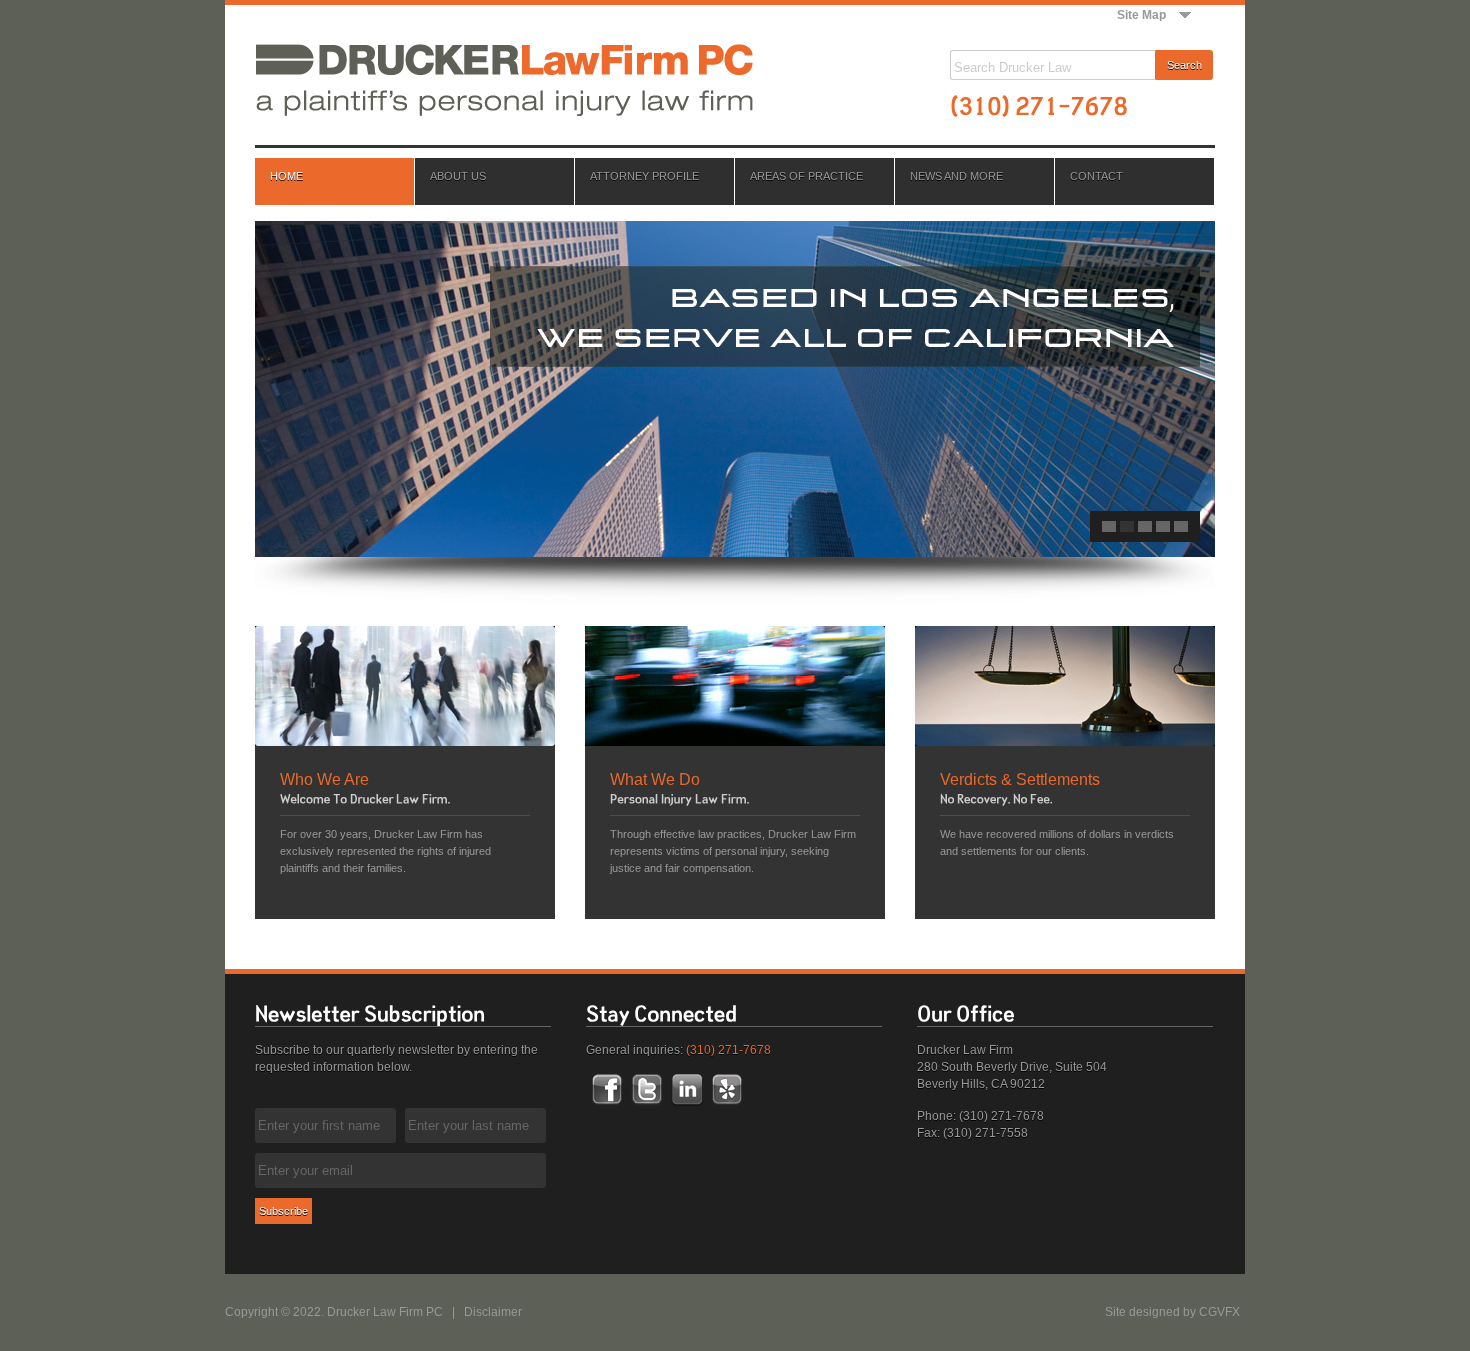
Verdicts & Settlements (1020, 779)
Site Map (1141, 15)
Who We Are (324, 779)
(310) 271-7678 (728, 1050)
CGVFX (1219, 1312)
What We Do (655, 779)
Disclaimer (493, 1312)
